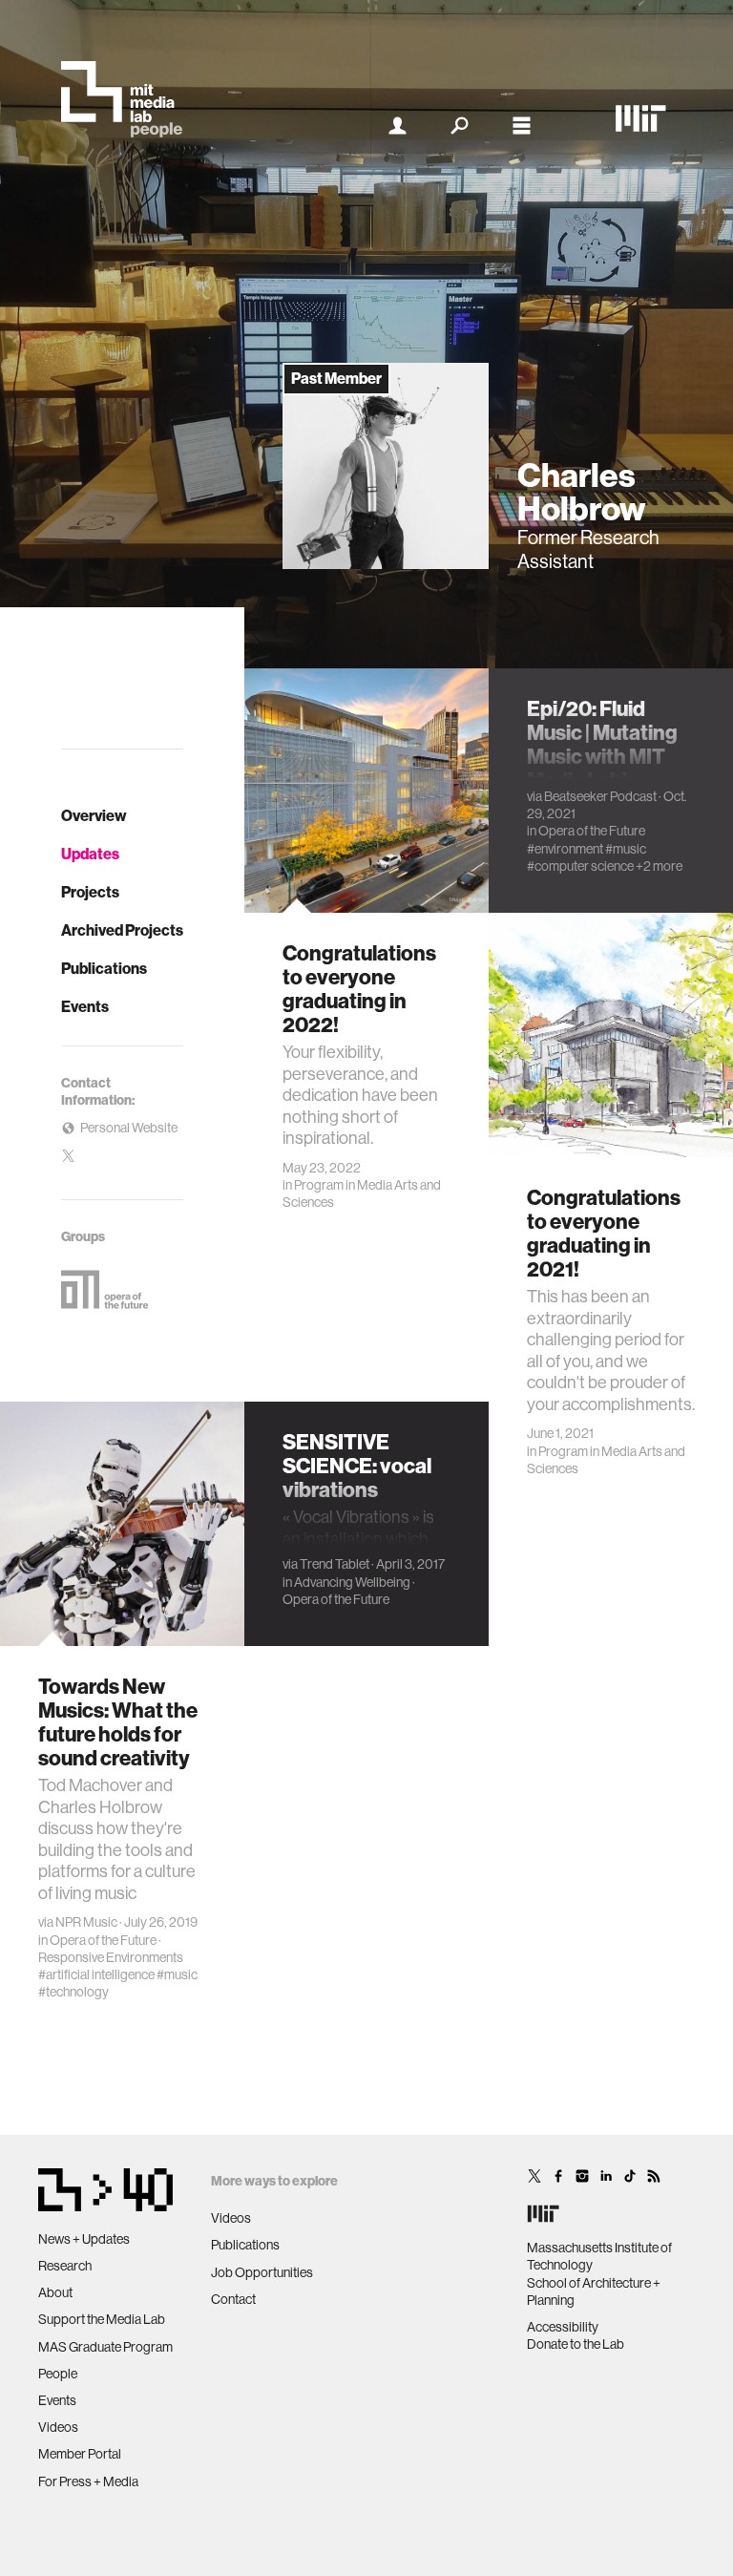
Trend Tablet (335, 1564)
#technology (73, 1992)
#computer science (580, 866)
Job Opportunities (262, 2272)
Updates (90, 854)
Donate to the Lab (576, 2344)
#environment (565, 849)
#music (626, 849)
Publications (104, 969)
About (55, 2292)
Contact (233, 2299)
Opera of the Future (592, 831)
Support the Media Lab (102, 2319)
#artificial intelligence (96, 1974)
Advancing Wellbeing (352, 1582)
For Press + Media (88, 2481)
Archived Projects (122, 930)
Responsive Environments (111, 1957)
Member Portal (80, 2454)
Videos (58, 2427)
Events (85, 1007)
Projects (90, 892)
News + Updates (84, 2239)
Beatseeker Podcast (600, 796)
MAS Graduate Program (105, 2347)
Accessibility (563, 2327)
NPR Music (86, 1922)
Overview (94, 816)
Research (65, 2266)
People (58, 2374)
